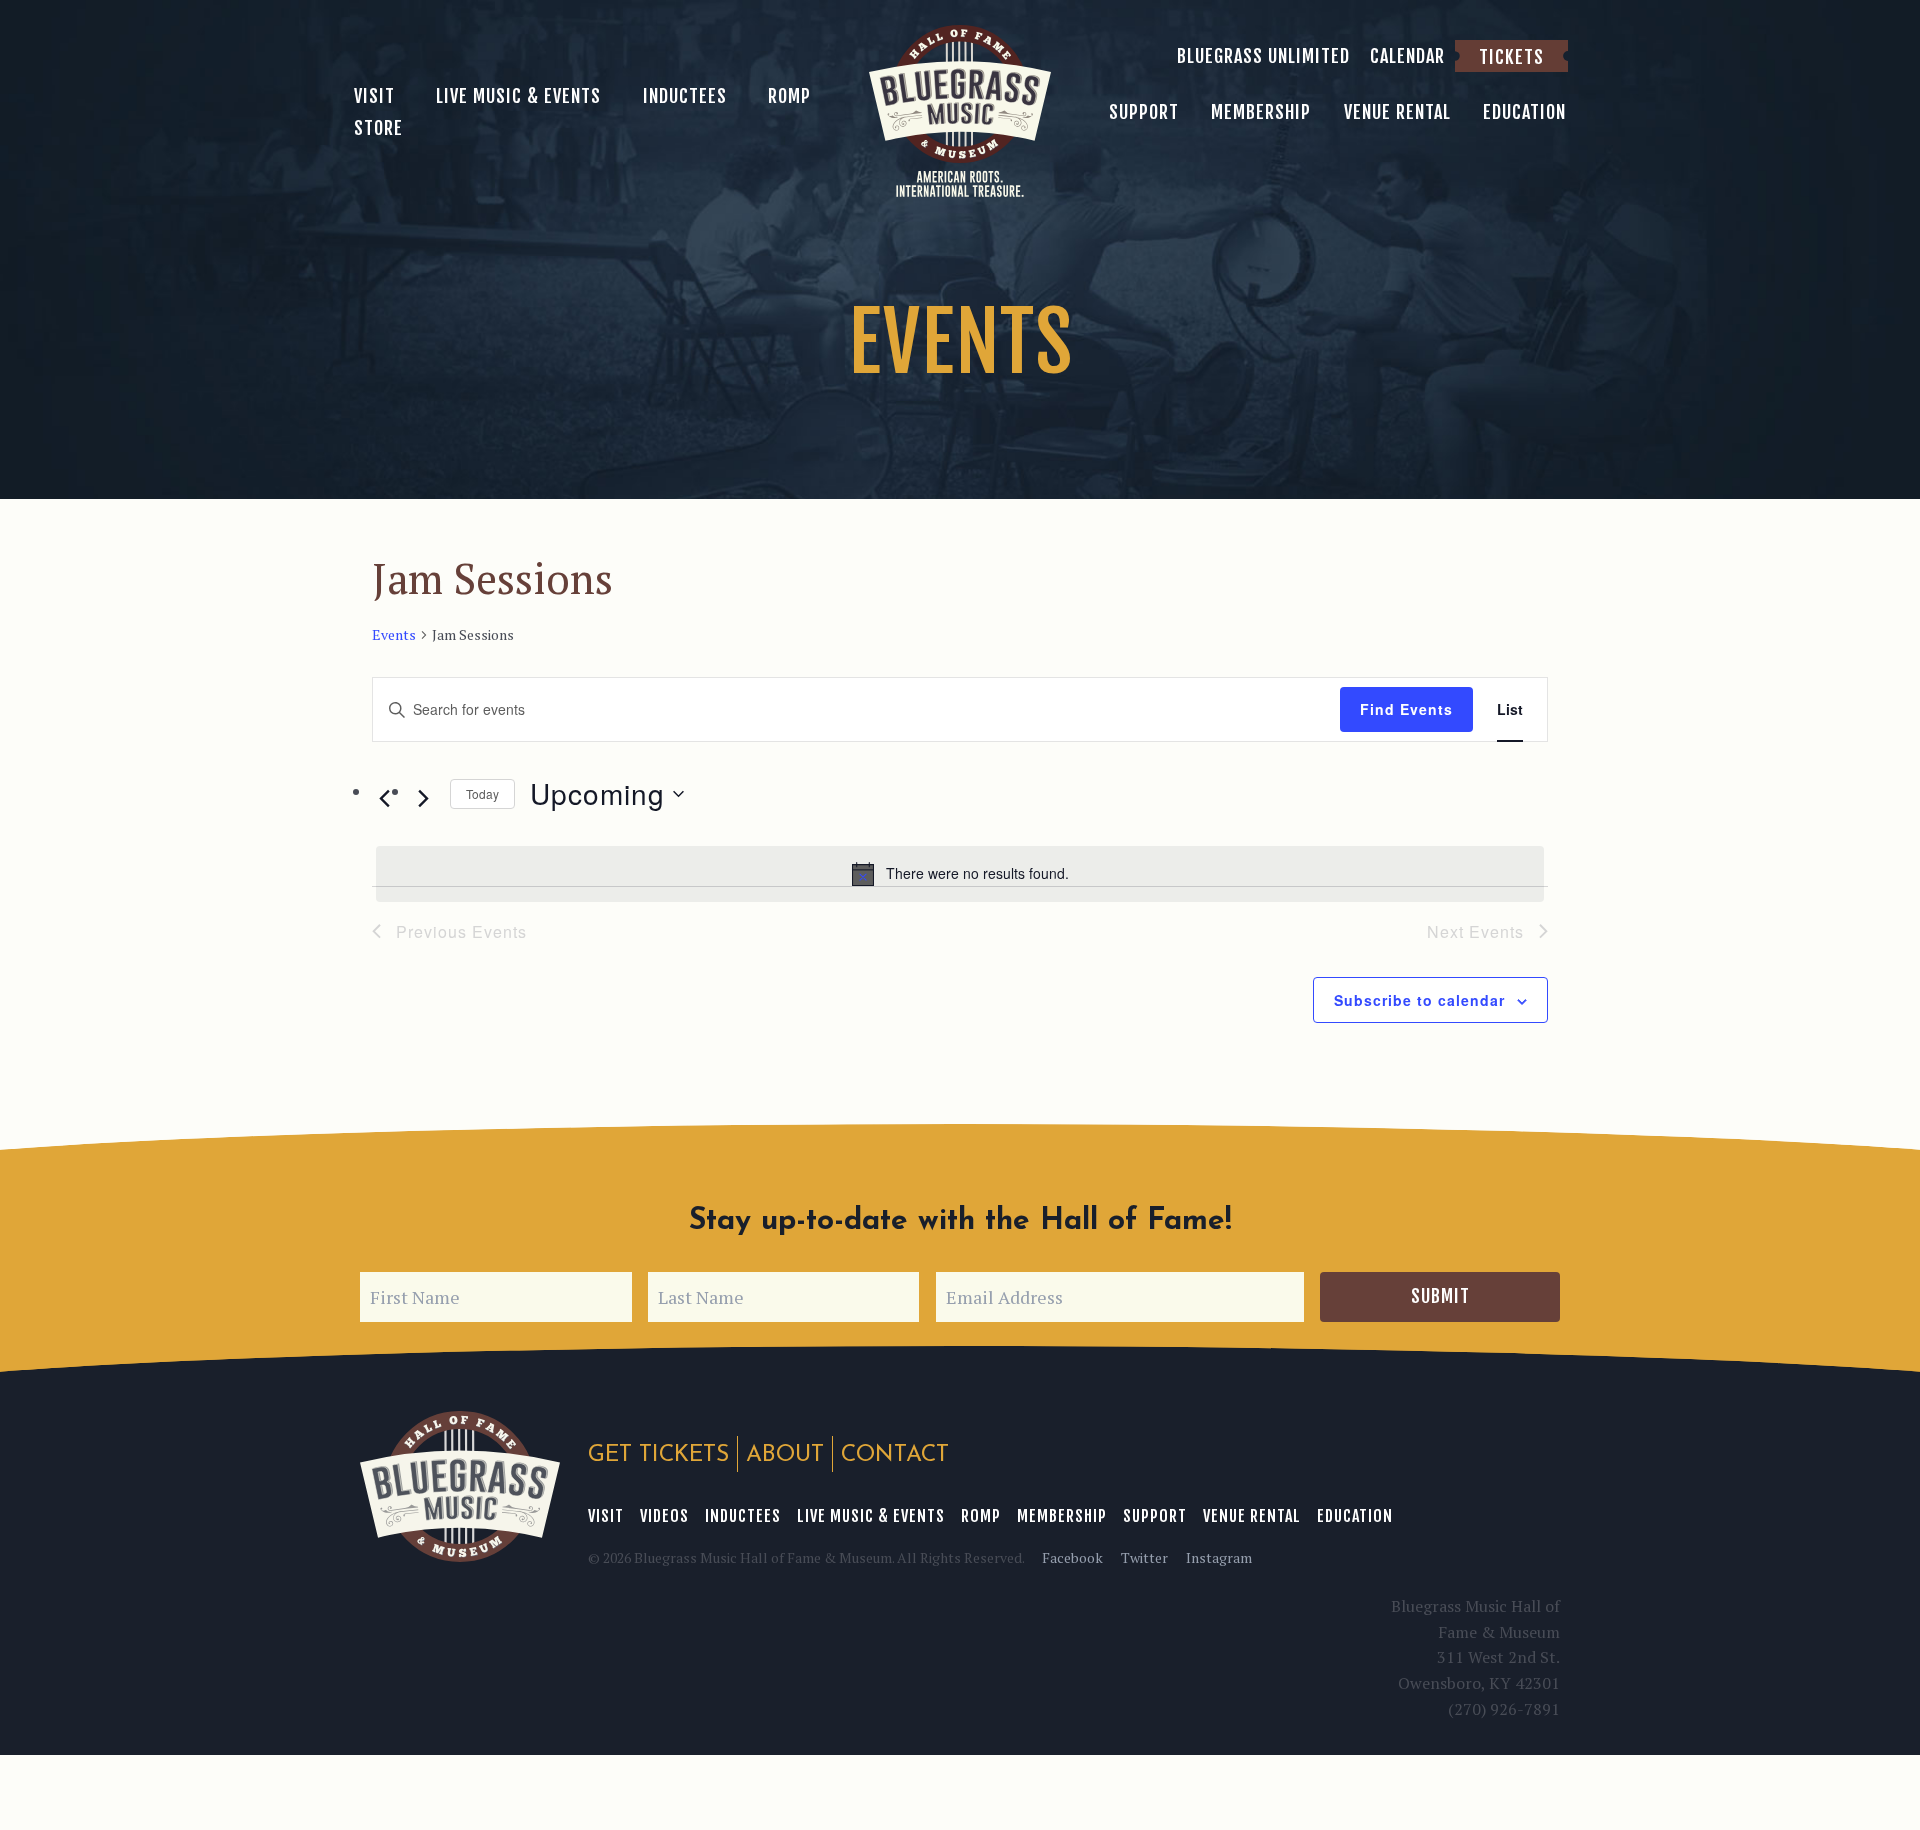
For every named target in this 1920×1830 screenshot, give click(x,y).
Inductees (743, 1516)
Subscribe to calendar (1419, 1000)
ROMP (981, 1516)
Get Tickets (658, 1455)
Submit (1440, 1296)
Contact (895, 1455)
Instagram (1219, 1557)
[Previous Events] (384, 798)
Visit (606, 1516)
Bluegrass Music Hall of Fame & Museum (460, 1486)
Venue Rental (1252, 1516)
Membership (1062, 1516)
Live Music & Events (871, 1516)
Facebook (1072, 1557)
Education (1355, 1516)
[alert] (960, 874)
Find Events (1406, 709)
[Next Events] (423, 798)
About (785, 1455)
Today (482, 793)
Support (1155, 1516)
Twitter (1144, 1557)
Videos (664, 1516)
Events (394, 634)
